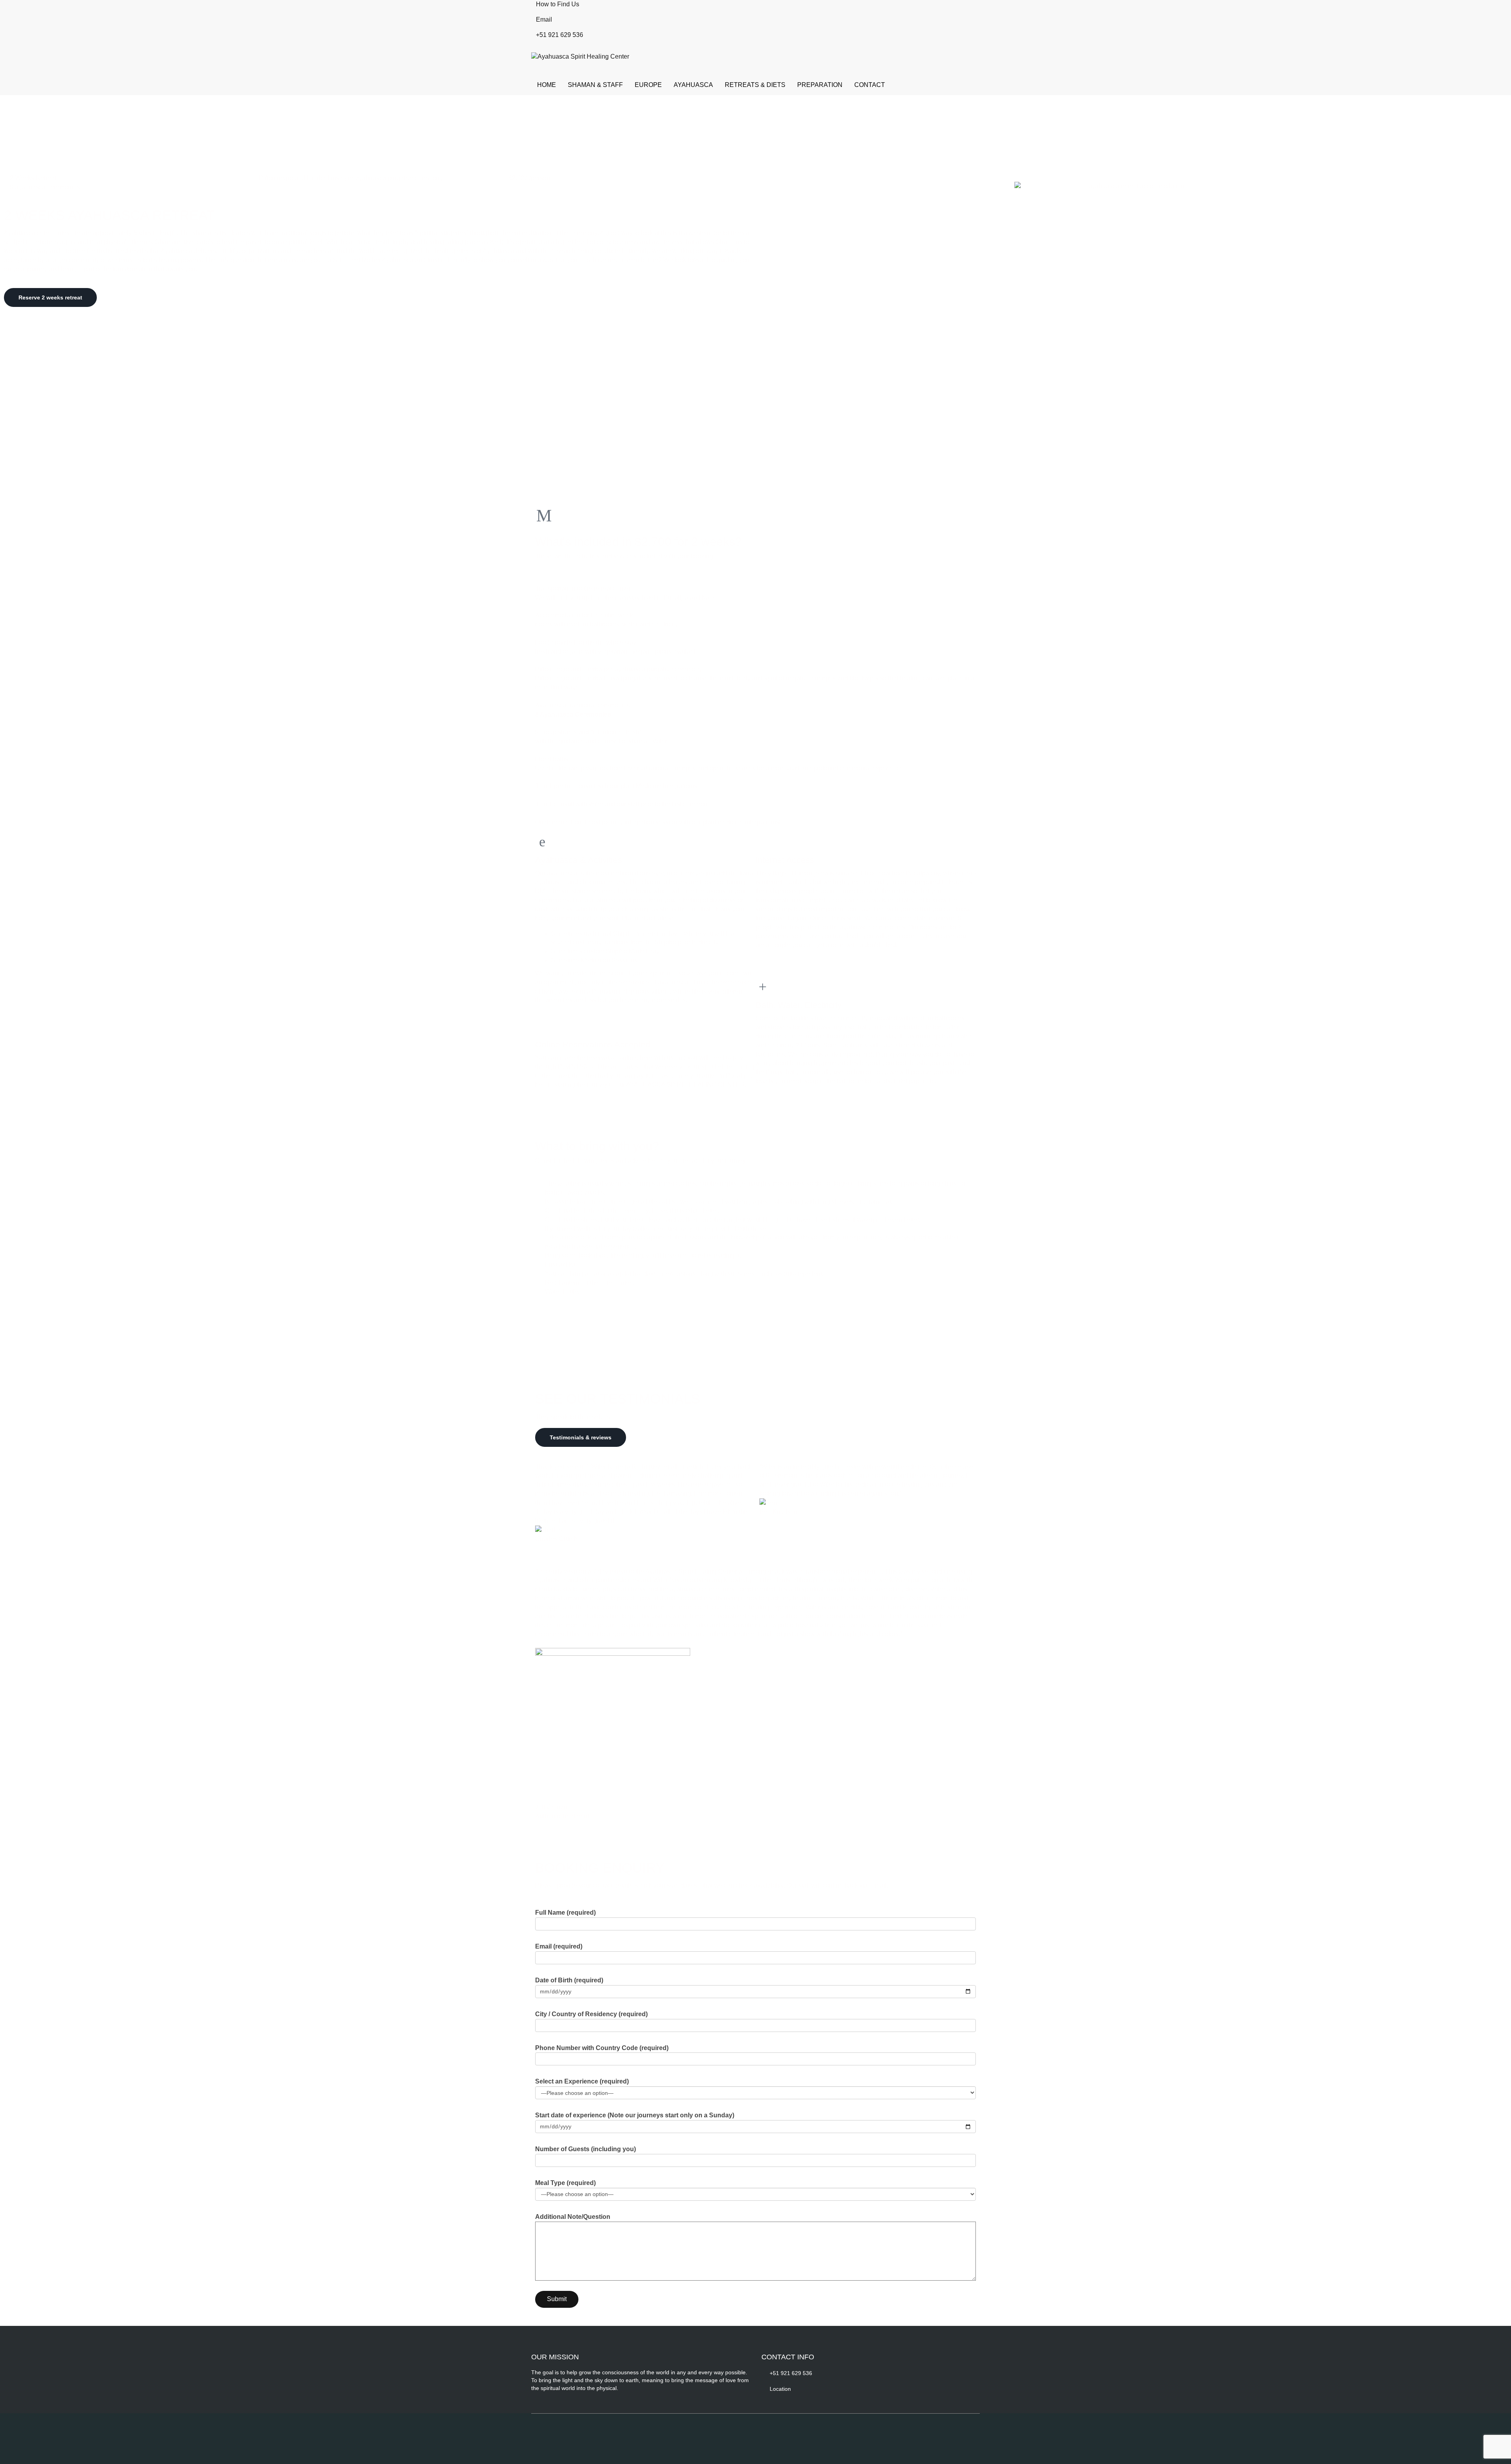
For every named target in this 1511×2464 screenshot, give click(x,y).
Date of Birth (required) (569, 1980)
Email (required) (559, 1946)
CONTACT (870, 85)
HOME (547, 85)
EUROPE (648, 85)
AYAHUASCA (693, 85)
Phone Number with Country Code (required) (602, 2048)
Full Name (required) (565, 1913)
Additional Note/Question (573, 2217)
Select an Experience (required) (582, 2081)
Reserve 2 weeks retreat (50, 297)
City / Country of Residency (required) (591, 2014)
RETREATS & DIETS (755, 85)
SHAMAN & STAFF (595, 85)
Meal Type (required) (565, 2183)
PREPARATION (820, 85)
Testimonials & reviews (581, 1437)
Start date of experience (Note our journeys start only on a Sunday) (635, 2115)
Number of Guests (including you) (586, 2149)
